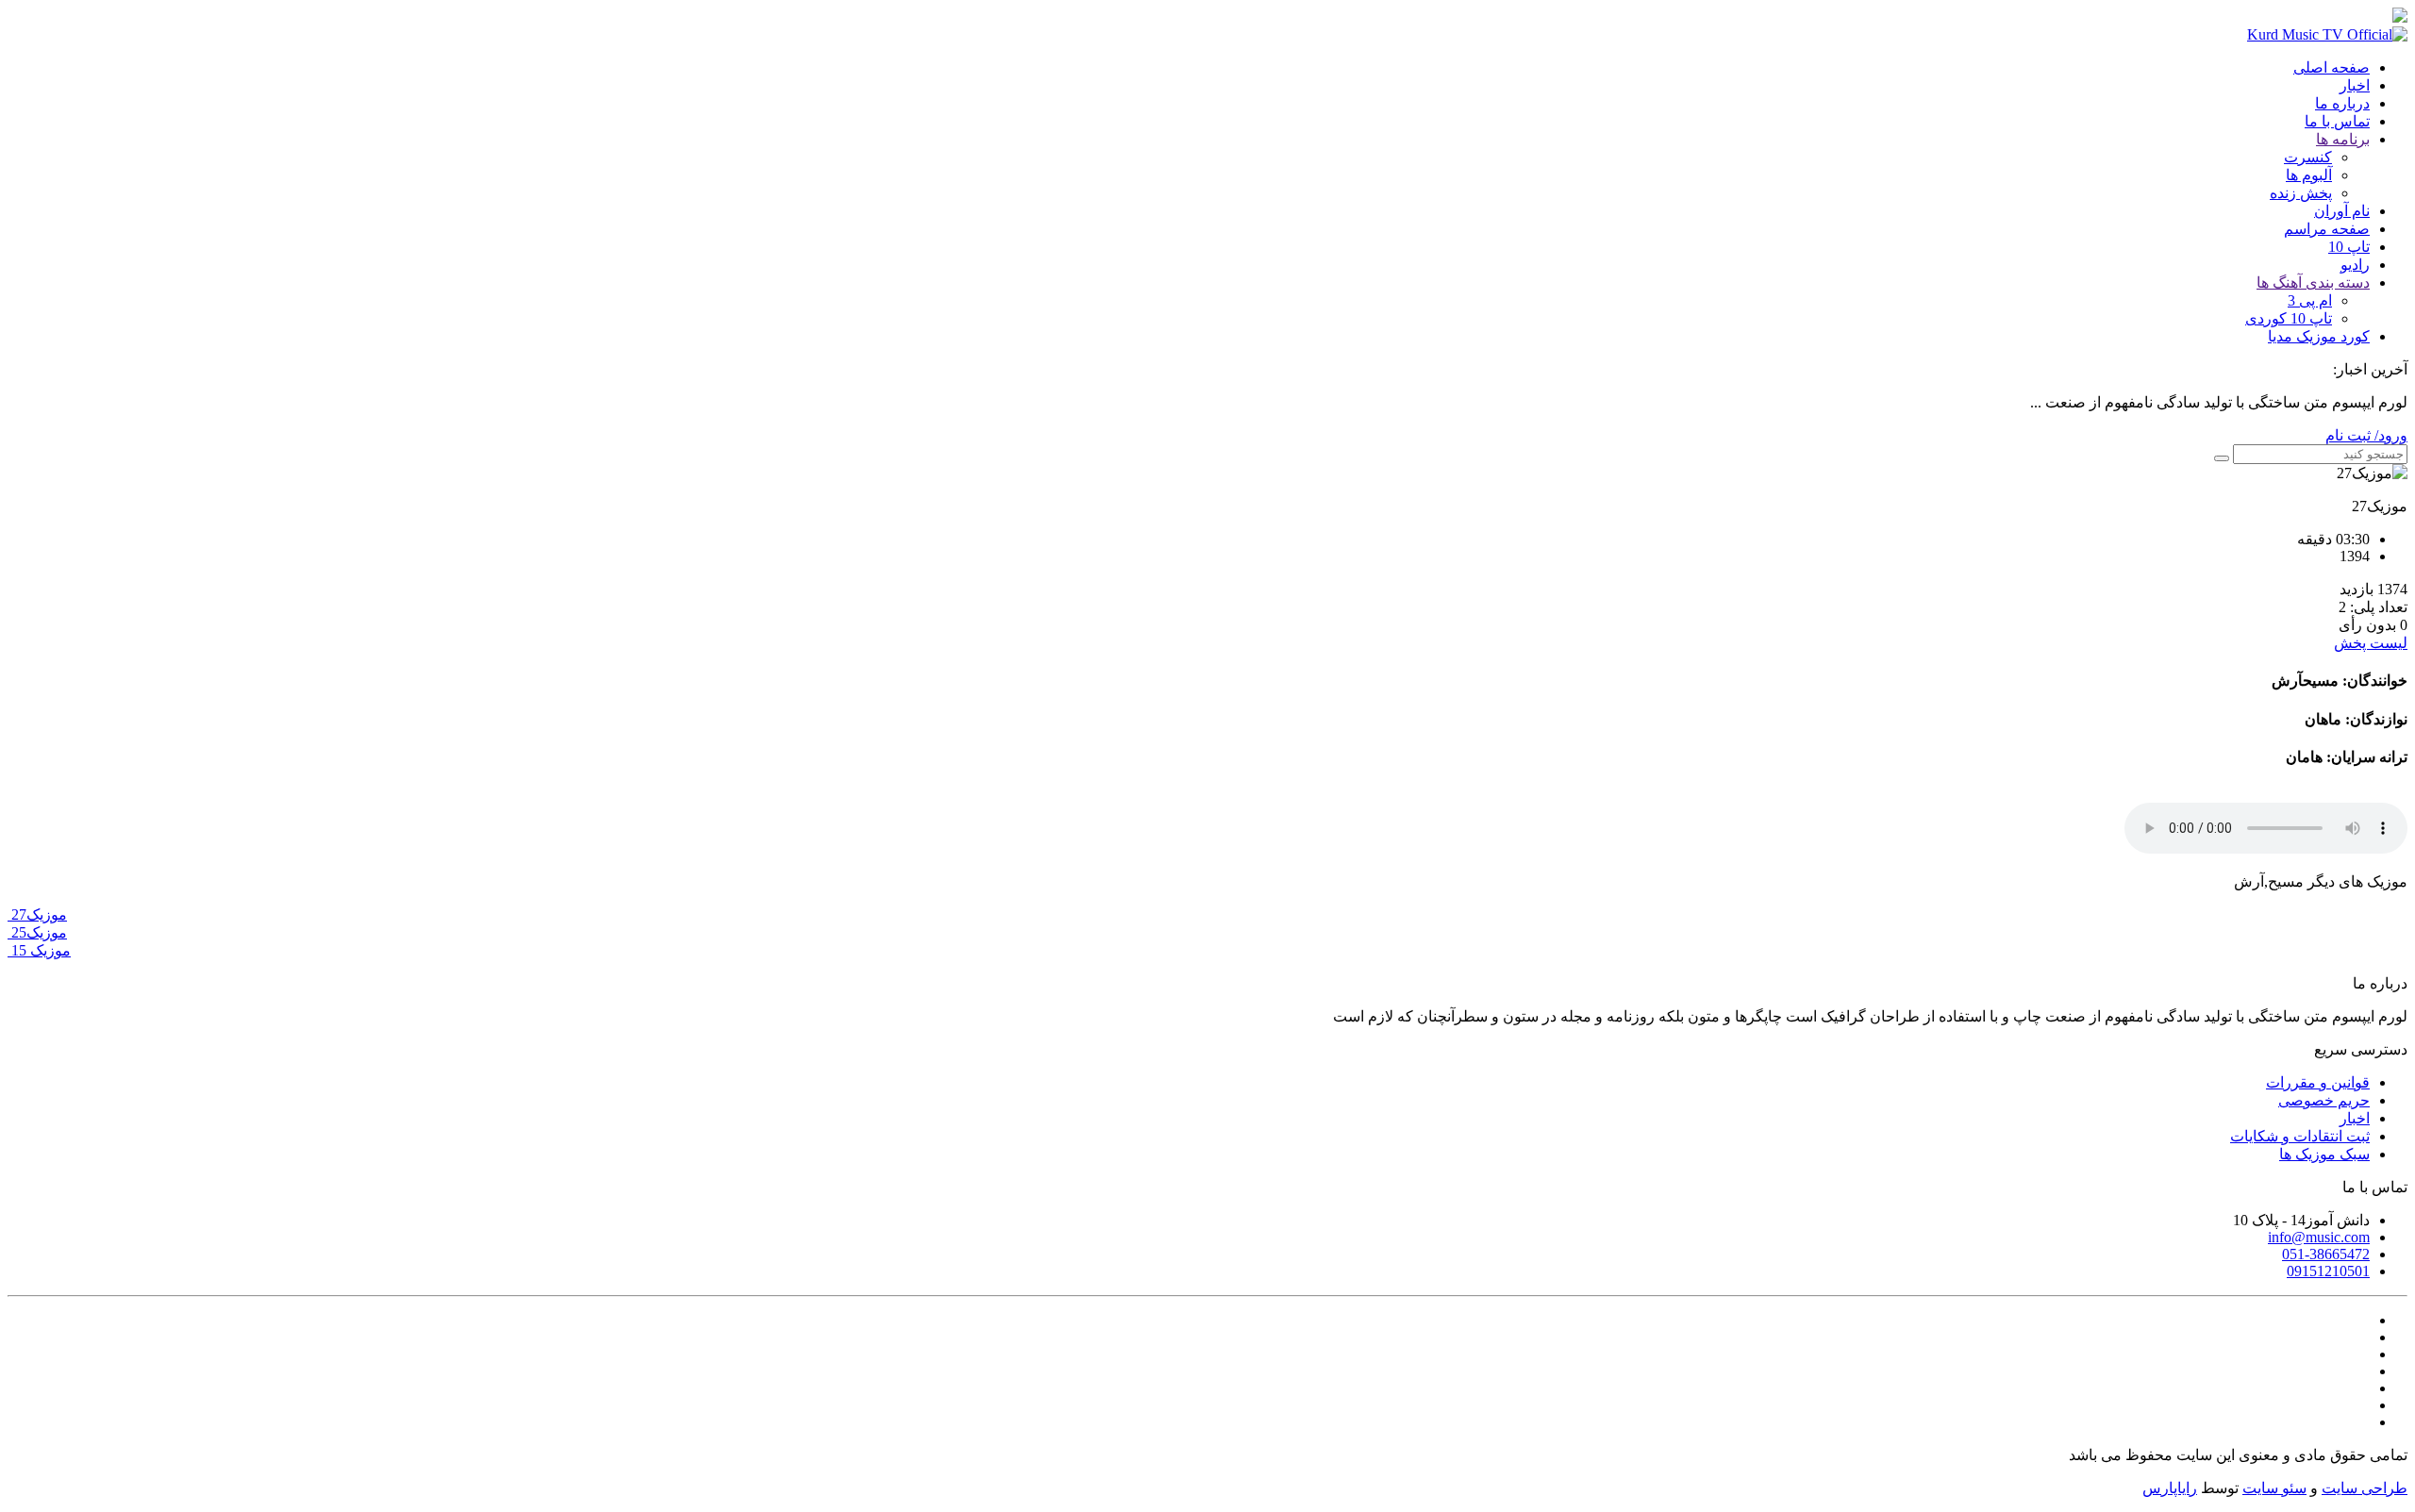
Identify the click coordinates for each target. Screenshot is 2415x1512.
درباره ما (2342, 103)
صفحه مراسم (2327, 229)
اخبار (2355, 85)
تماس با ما (2337, 121)
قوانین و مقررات (2318, 1082)
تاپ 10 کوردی (2289, 318)
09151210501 (2328, 1271)
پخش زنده (2301, 193)
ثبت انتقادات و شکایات (2300, 1136)
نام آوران (2342, 211)
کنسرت (2308, 157)
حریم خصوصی (2324, 1100)
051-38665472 (2326, 1254)
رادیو (2355, 265)
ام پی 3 (2310, 300)
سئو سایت (2274, 1488)
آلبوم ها (2309, 175)
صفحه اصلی (2332, 67)
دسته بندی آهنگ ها (2313, 282)
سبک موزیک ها (2324, 1154)
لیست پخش (2371, 643)
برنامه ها (2343, 139)
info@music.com (2319, 1237)
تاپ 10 (2349, 247)
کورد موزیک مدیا (2319, 336)
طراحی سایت (2365, 1488)
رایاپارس (2170, 1488)
